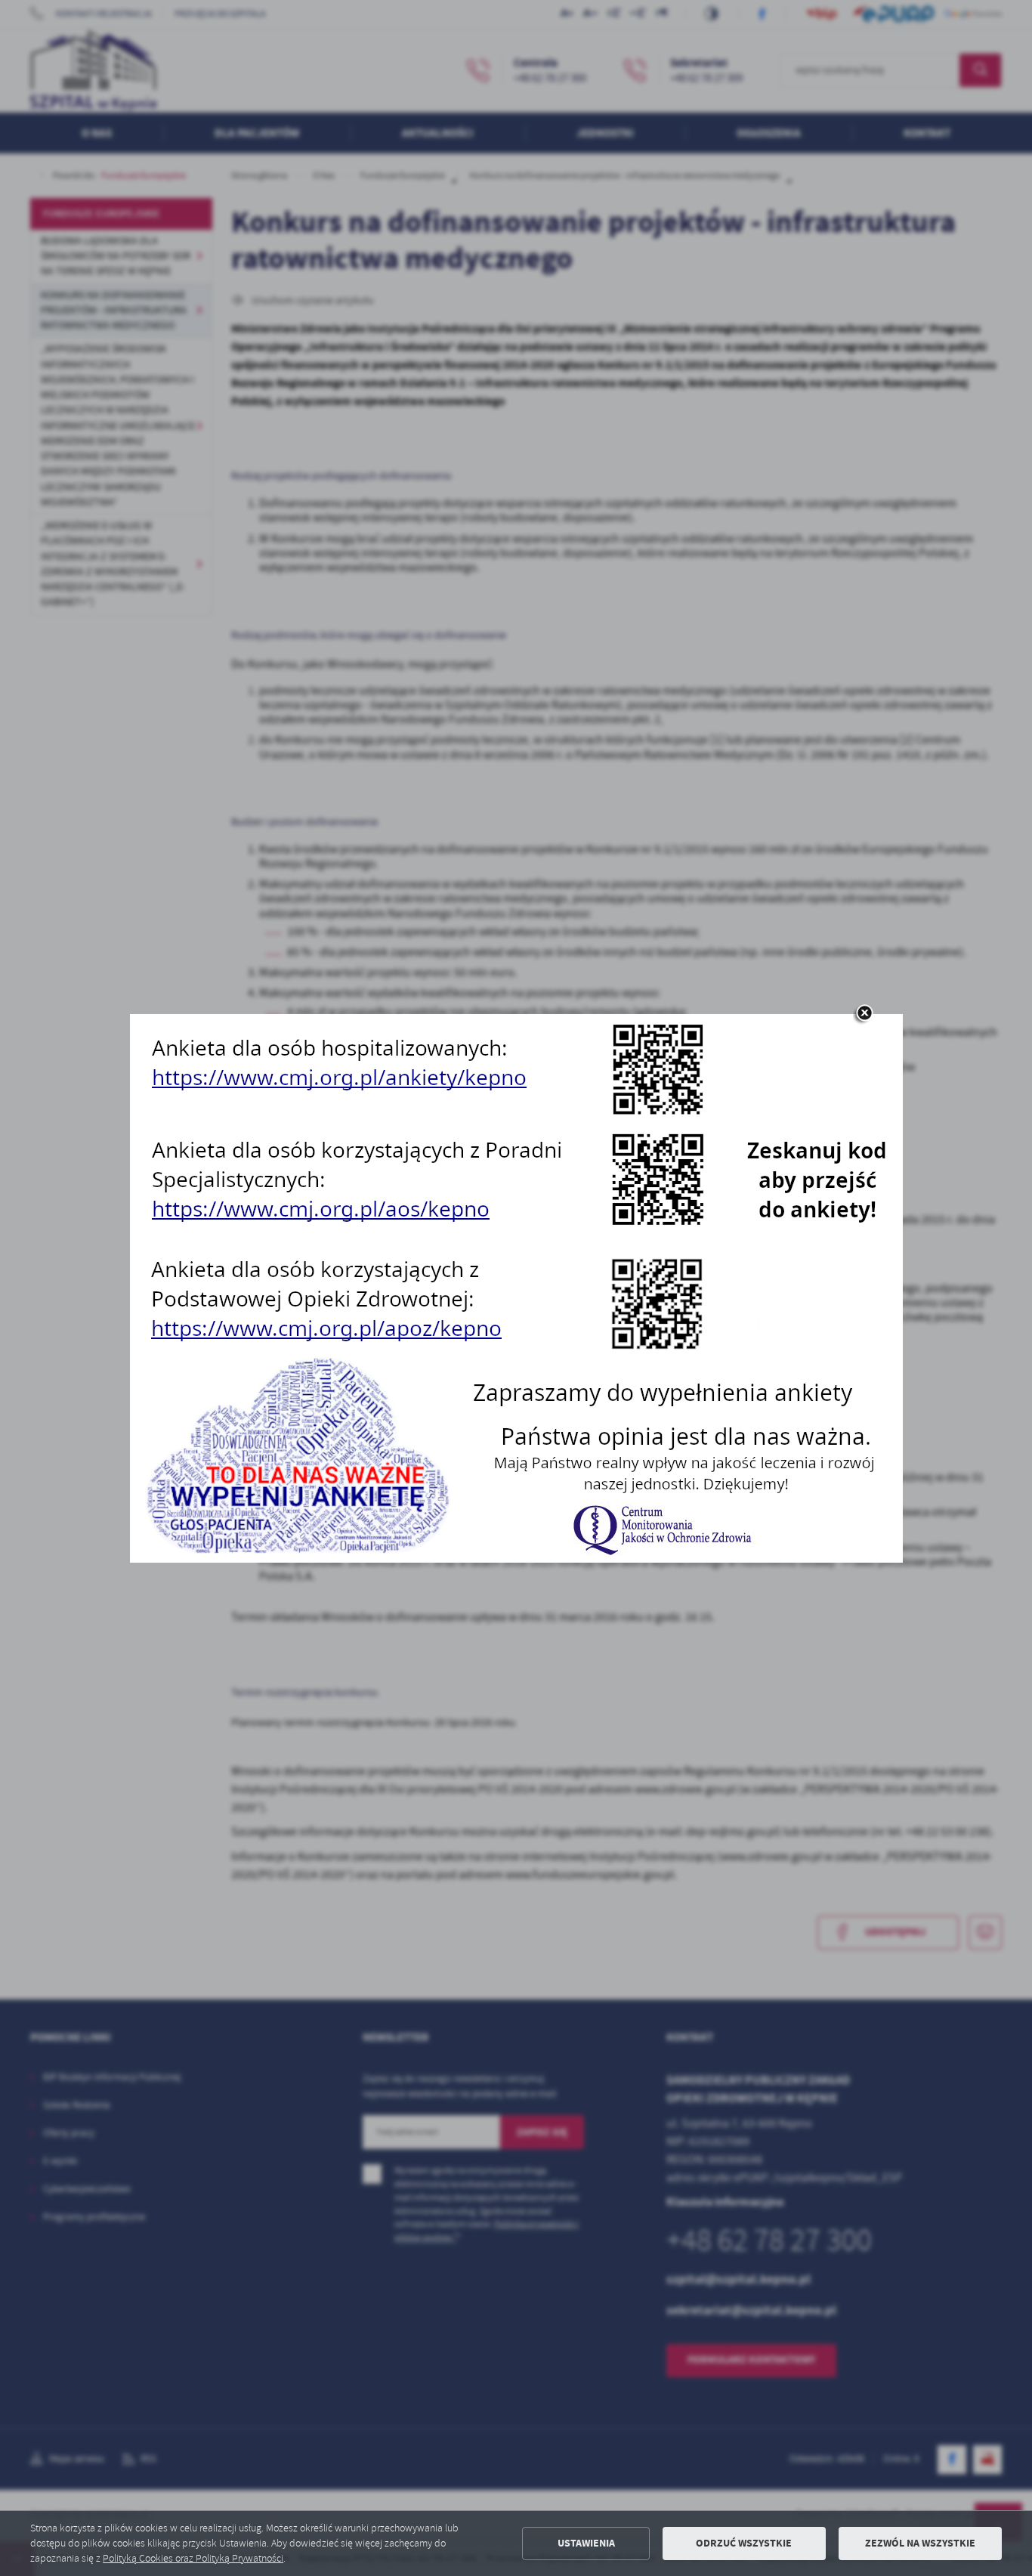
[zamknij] (864, 1014)
